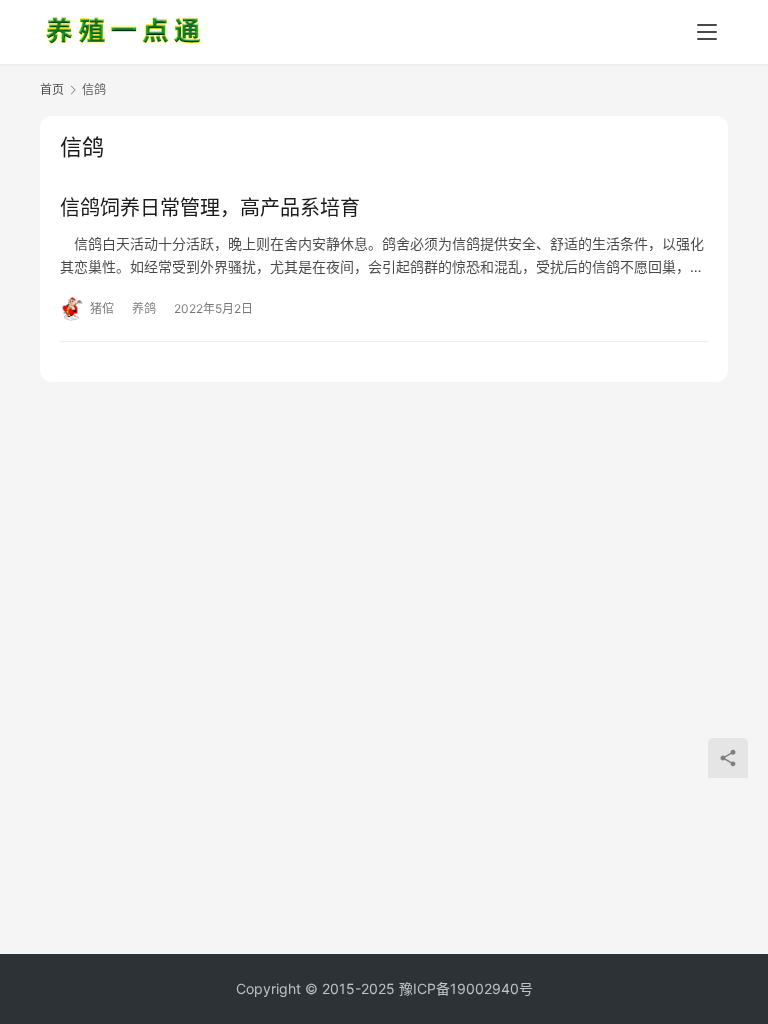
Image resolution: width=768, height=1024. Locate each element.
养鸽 (144, 308)
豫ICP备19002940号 (466, 988)
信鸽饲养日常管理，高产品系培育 (210, 208)
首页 (52, 89)
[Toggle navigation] (707, 32)
